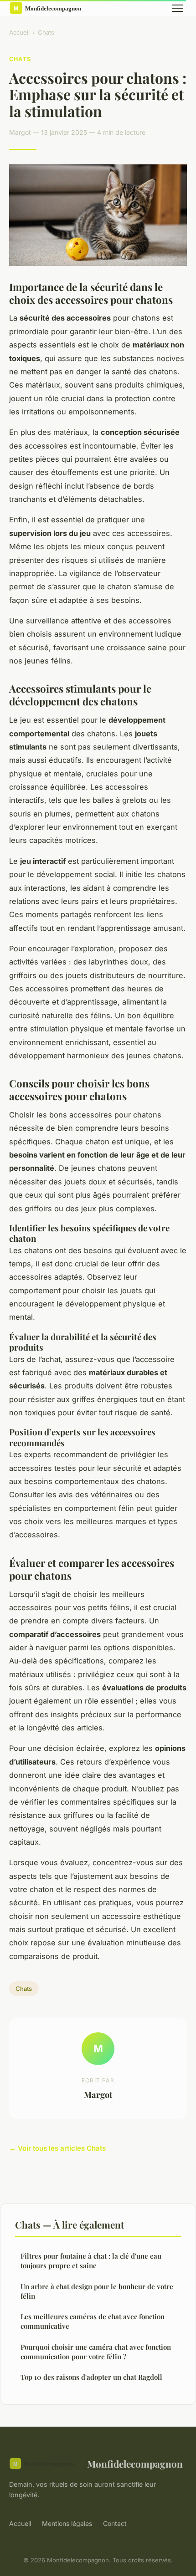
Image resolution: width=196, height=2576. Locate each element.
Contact (115, 2523)
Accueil (19, 32)
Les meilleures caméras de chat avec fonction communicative (93, 2321)
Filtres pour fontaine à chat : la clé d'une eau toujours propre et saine (91, 2261)
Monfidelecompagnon (135, 2464)
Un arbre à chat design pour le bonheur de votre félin (97, 2291)
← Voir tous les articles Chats (57, 2148)
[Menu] (178, 8)
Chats (46, 32)
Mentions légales (67, 2523)
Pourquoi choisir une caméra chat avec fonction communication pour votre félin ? (96, 2352)
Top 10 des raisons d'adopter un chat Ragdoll (91, 2377)
